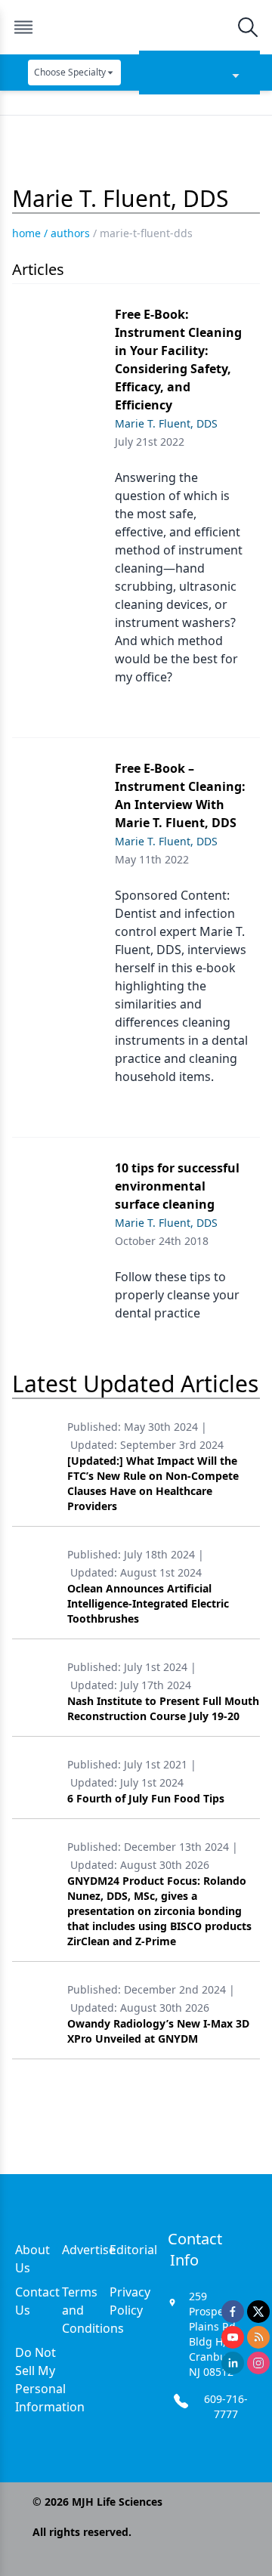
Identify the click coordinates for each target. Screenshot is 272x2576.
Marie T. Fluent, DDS (166, 423)
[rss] (258, 2337)
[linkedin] (233, 2363)
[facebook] (233, 2312)
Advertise (89, 2250)
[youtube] (233, 2337)
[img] (135, 27)
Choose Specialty (70, 72)
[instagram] (258, 2363)
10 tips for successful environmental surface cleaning (177, 1186)
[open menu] (23, 27)
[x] (258, 2312)
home (26, 233)
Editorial (133, 2250)
